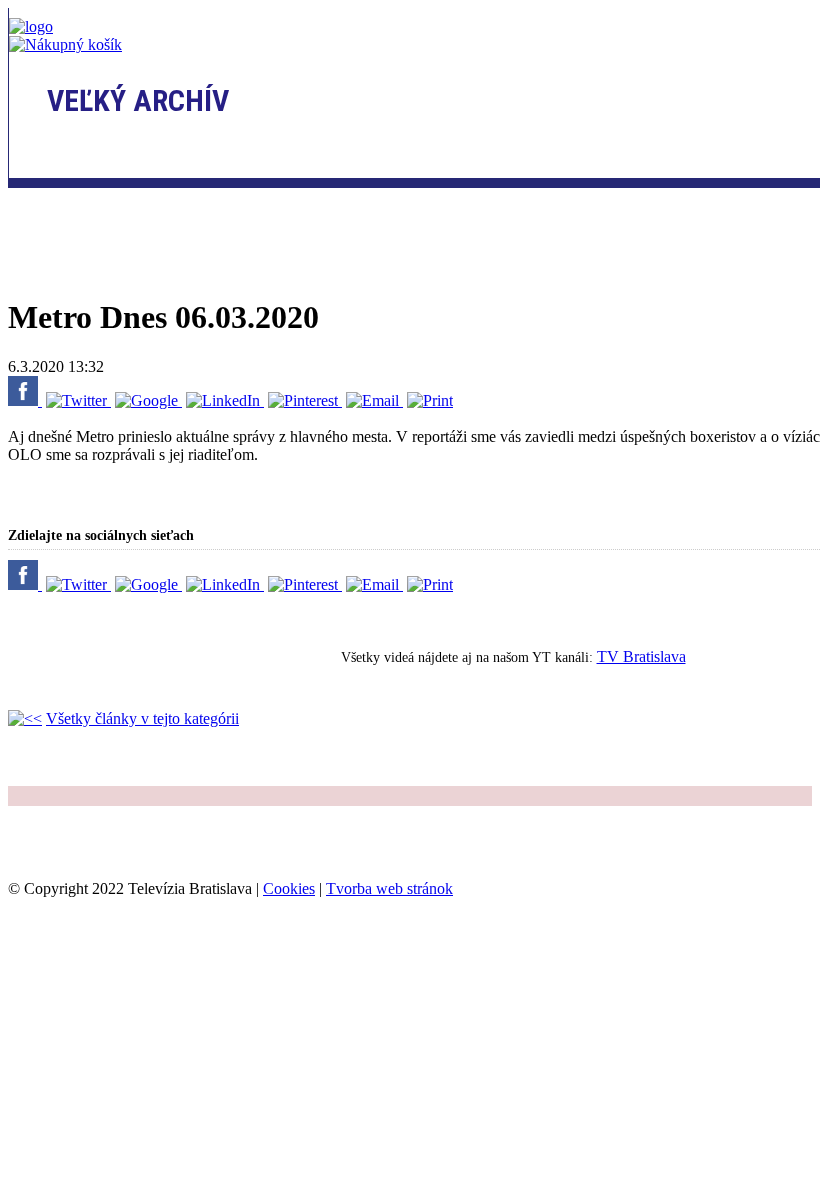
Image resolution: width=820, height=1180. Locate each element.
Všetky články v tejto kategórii (142, 718)
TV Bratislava (641, 656)
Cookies (289, 888)
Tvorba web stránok (389, 888)
